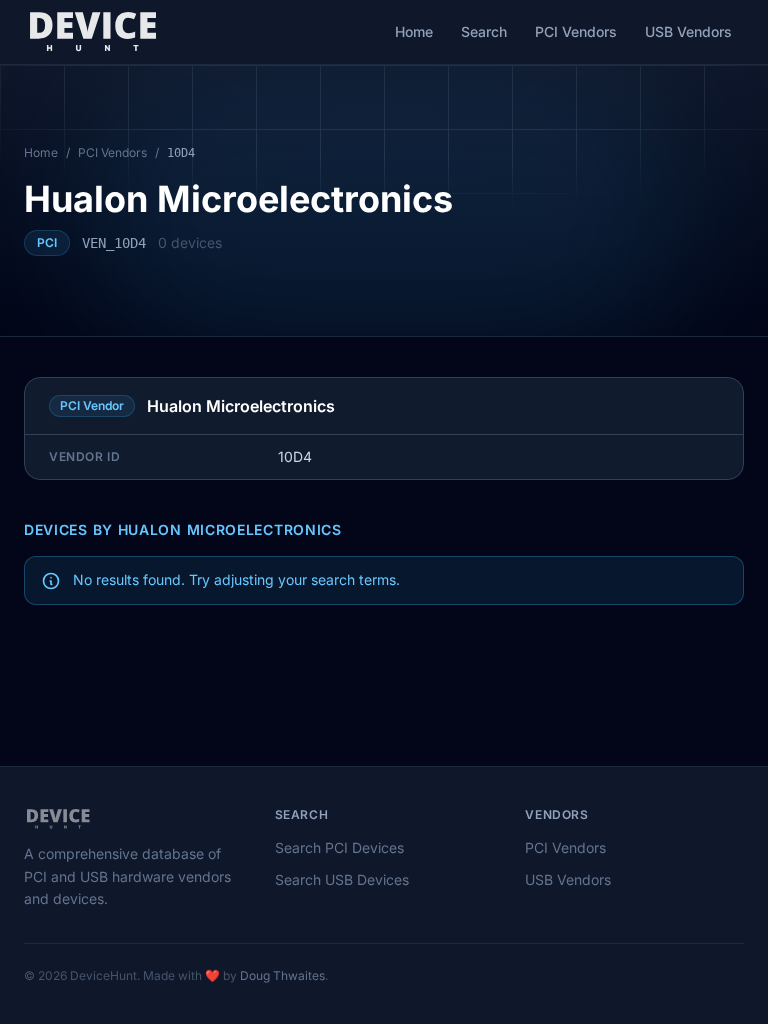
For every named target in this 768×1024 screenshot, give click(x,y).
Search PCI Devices (339, 847)
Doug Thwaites (282, 975)
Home (414, 31)
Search (484, 31)
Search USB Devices (342, 879)
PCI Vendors (576, 31)
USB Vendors (688, 31)
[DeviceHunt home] (92, 32)
